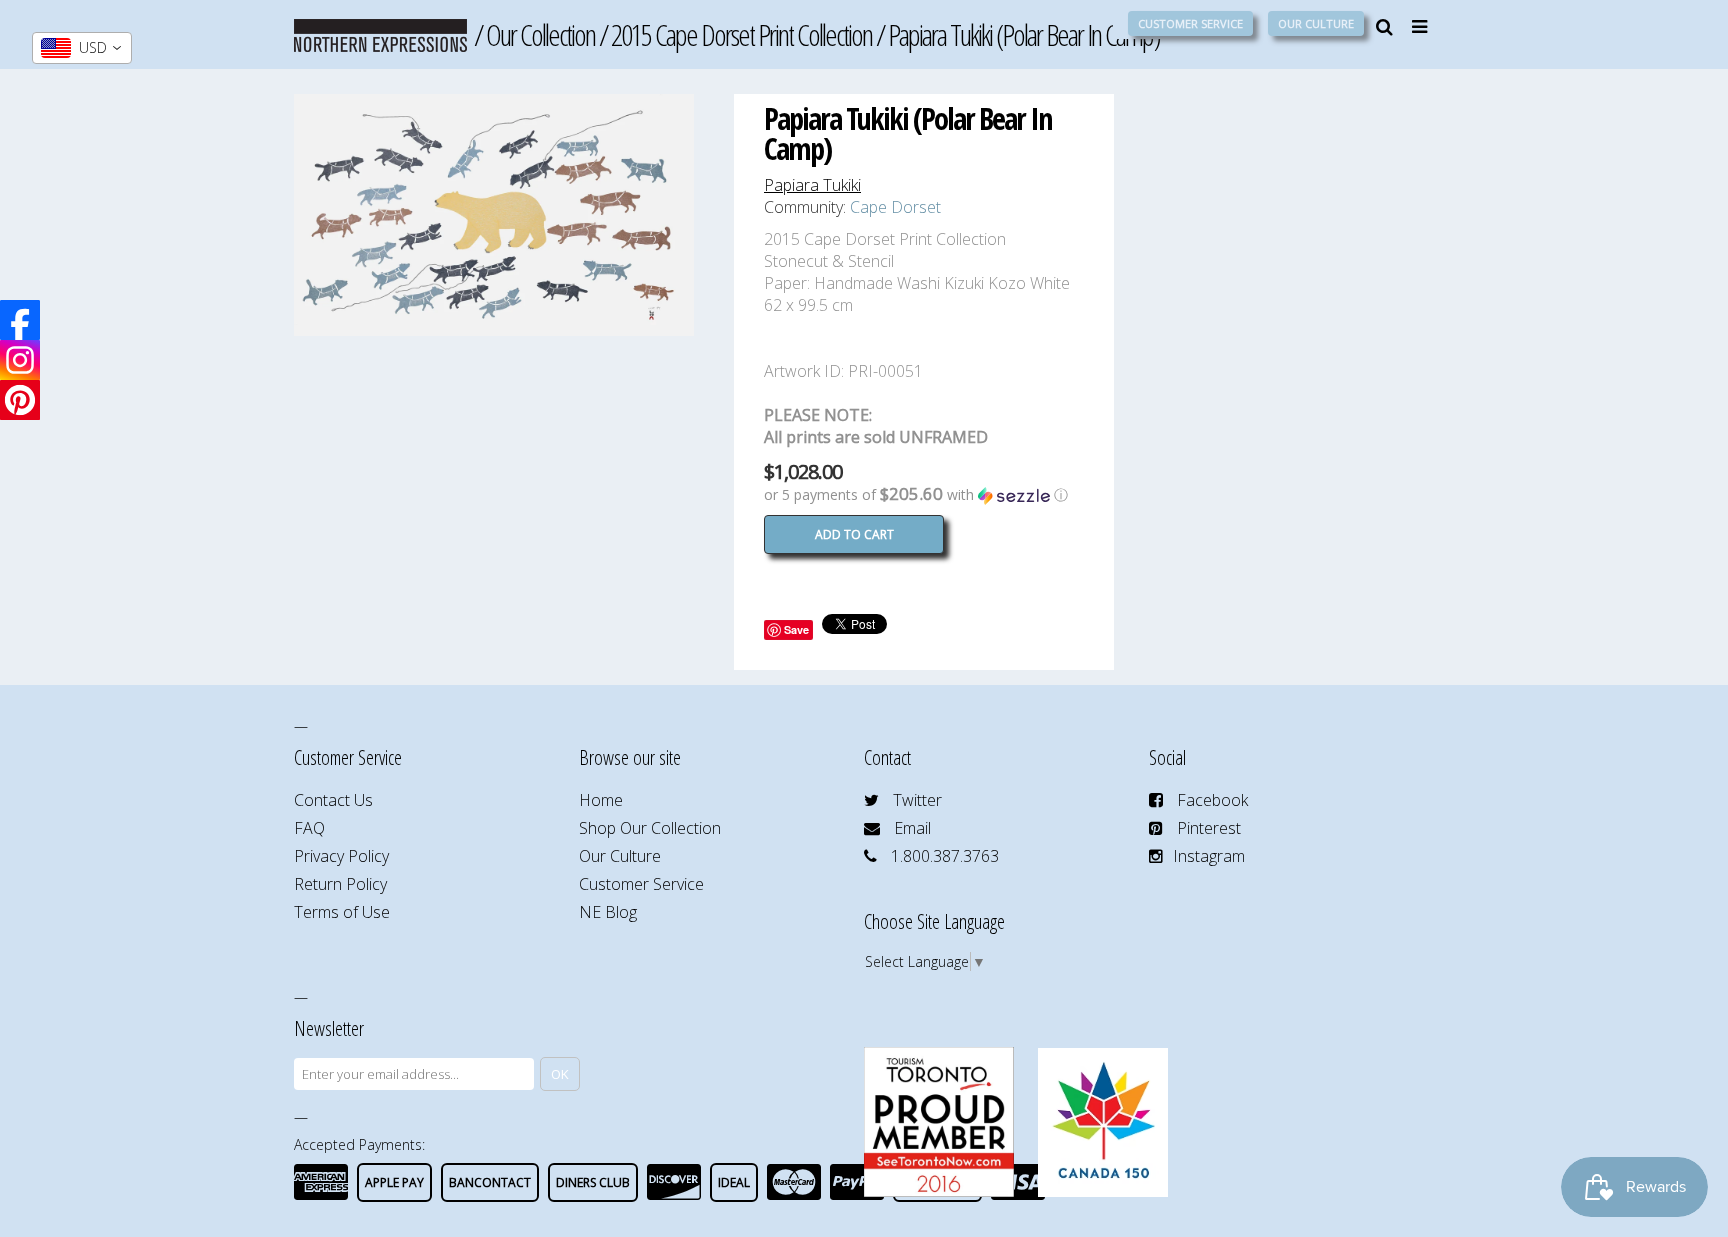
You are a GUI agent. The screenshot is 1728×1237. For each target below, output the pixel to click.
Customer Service (1190, 23)
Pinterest (1209, 828)
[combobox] (82, 48)
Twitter (917, 800)
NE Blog (608, 912)
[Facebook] (20, 320)
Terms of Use (342, 912)
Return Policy (340, 884)
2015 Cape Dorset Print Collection (741, 34)
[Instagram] (20, 360)
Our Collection (540, 34)
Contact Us (333, 800)
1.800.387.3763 (945, 856)
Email (912, 828)
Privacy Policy (341, 856)
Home (601, 800)
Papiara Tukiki (812, 185)
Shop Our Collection (650, 828)
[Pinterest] (20, 400)
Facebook (1212, 800)
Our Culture (1316, 23)
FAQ (309, 828)
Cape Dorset (895, 207)
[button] (924, 495)
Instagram (1209, 856)
